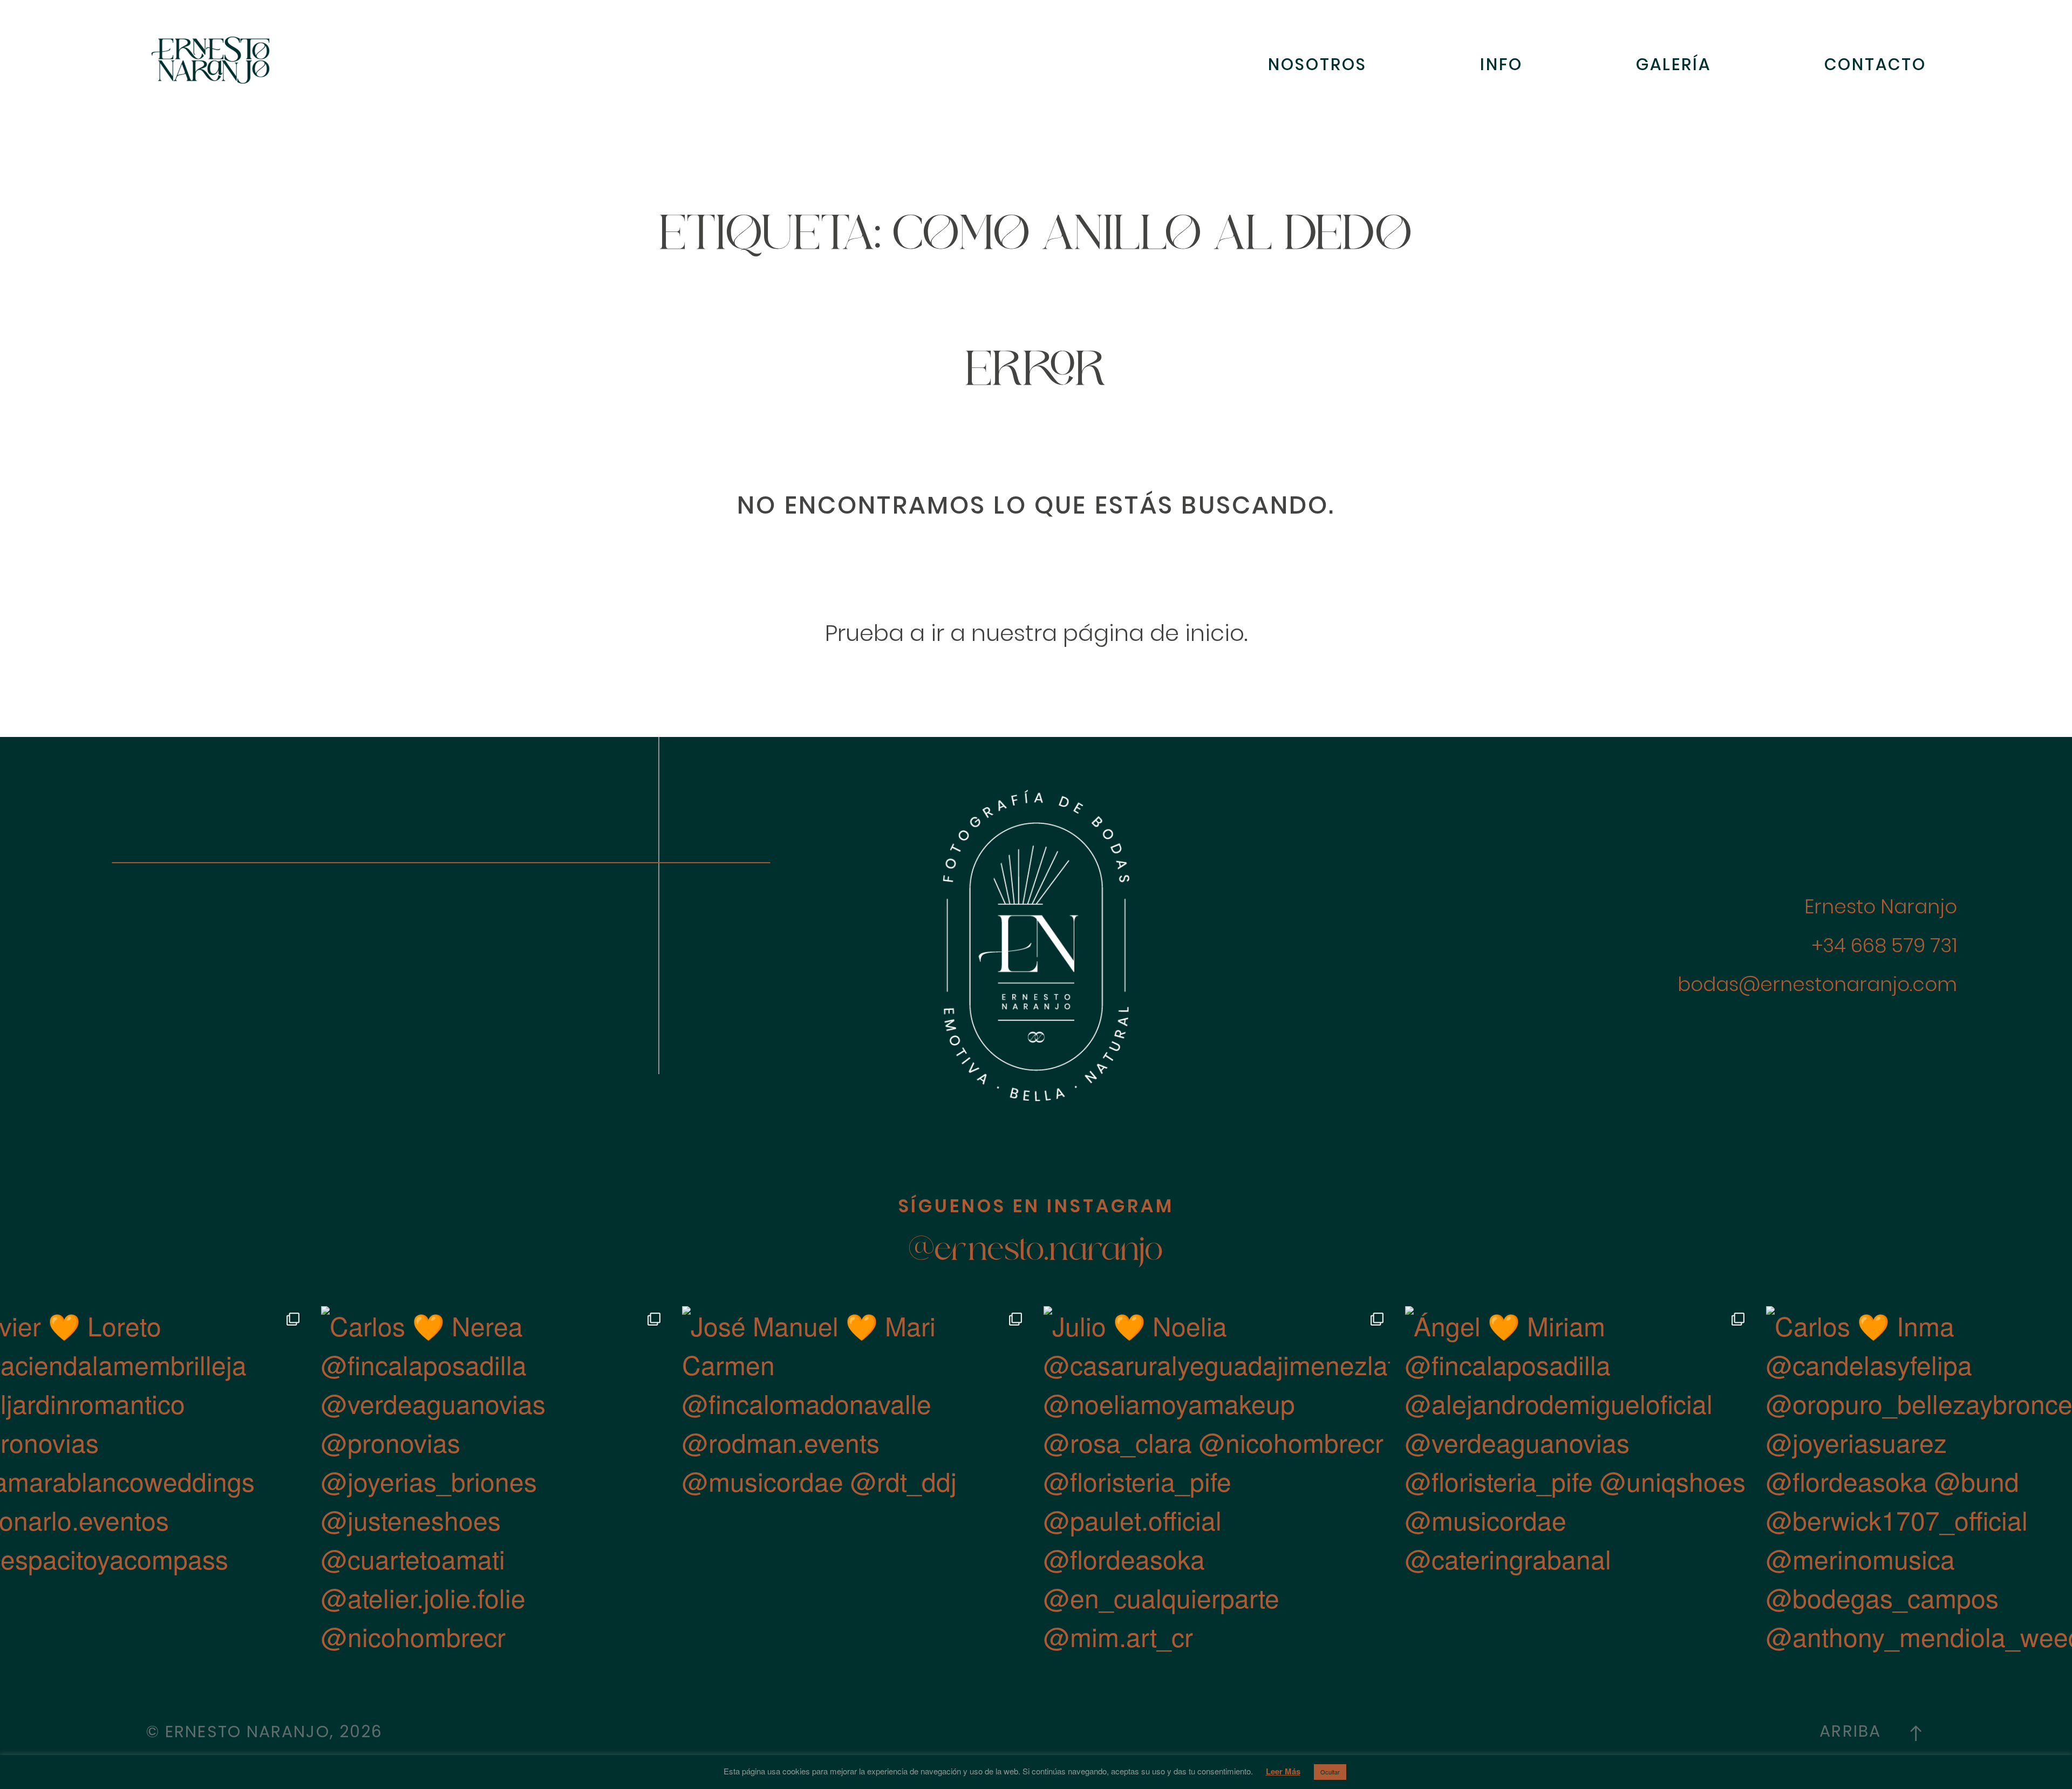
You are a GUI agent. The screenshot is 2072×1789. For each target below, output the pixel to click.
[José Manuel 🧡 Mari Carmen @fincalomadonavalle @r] (855, 1479)
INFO (1501, 64)
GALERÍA (1674, 64)
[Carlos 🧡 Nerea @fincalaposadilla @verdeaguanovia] (494, 1479)
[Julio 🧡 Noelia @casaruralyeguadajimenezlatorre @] (1217, 1479)
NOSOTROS (1317, 64)
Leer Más (1283, 1771)
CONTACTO (1875, 64)
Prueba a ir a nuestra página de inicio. (1036, 633)
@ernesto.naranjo (1036, 1252)
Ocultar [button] (1330, 1772)
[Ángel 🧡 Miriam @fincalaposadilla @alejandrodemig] (1578, 1479)
